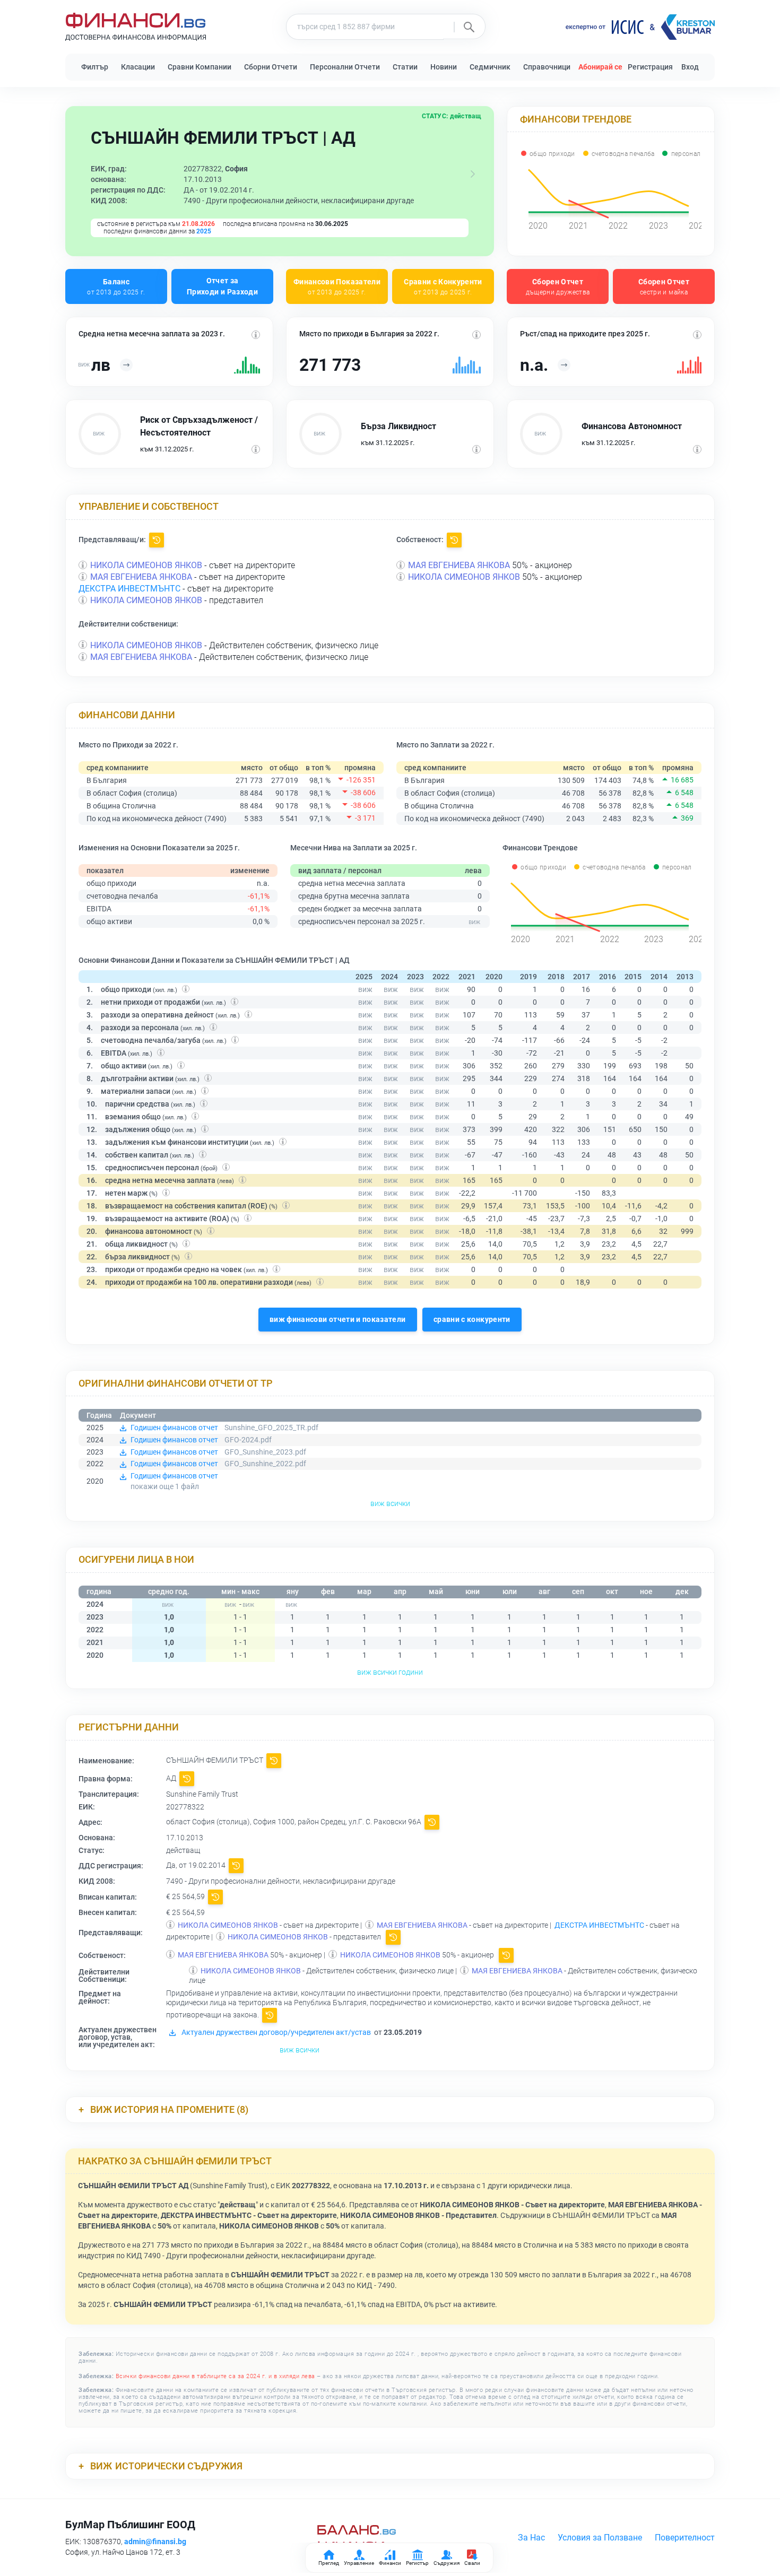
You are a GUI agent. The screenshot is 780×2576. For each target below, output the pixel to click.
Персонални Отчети (345, 67)
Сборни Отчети (271, 67)
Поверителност (685, 2538)
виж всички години (390, 1672)
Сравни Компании (200, 67)
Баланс (116, 286)
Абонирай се (600, 67)
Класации (138, 67)
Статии (405, 67)
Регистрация (650, 67)
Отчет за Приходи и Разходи (222, 286)
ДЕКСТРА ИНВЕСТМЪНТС (129, 589)
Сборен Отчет (558, 286)
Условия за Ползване (600, 2538)
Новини (444, 67)
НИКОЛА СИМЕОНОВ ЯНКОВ (146, 565)
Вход (690, 67)
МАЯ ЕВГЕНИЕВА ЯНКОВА (141, 577)
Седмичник (490, 67)
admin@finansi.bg (155, 2542)
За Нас (531, 2538)
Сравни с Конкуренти (443, 286)
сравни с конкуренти (472, 1319)
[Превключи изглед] (473, 174)
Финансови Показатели (337, 286)
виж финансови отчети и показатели (338, 1319)
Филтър (95, 67)
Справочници (547, 67)
